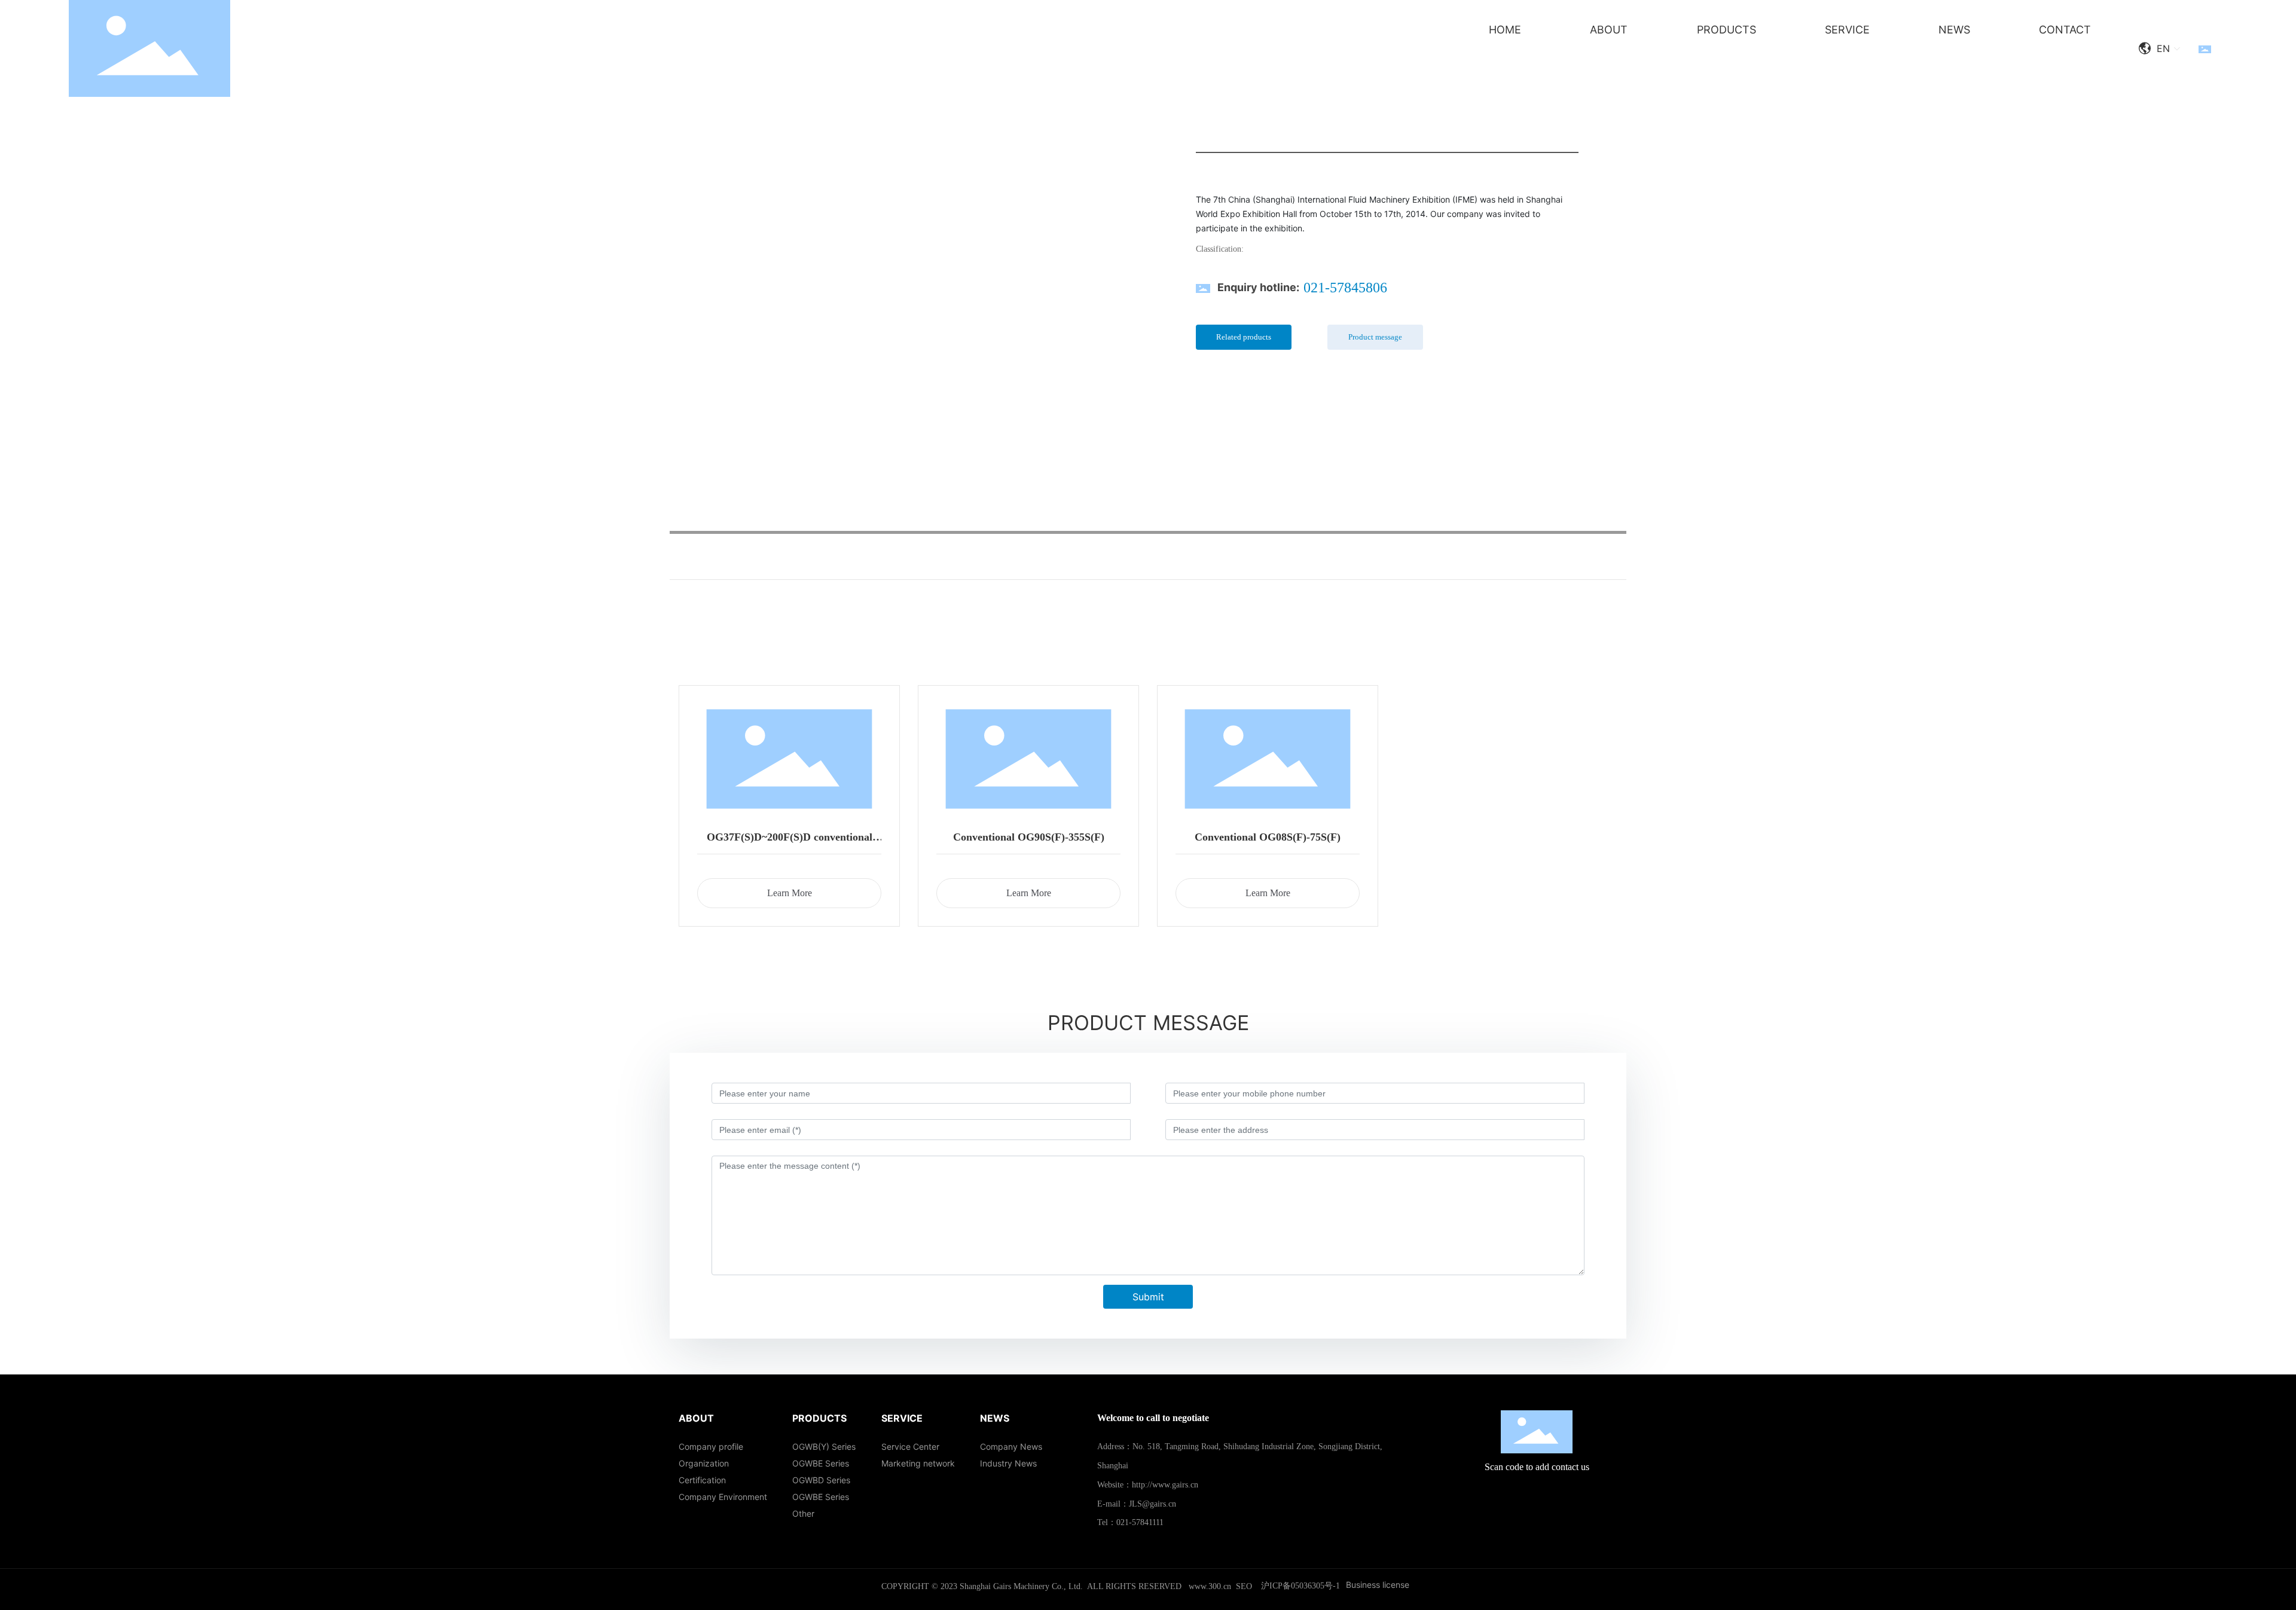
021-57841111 (1140, 1522)
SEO (1244, 1586)
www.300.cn (1210, 1586)
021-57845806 (1345, 288)
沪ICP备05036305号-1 (1300, 1586)
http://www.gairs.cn (1165, 1485)
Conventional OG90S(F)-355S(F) (1029, 837)
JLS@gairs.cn (1152, 1504)
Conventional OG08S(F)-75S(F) (1268, 837)
